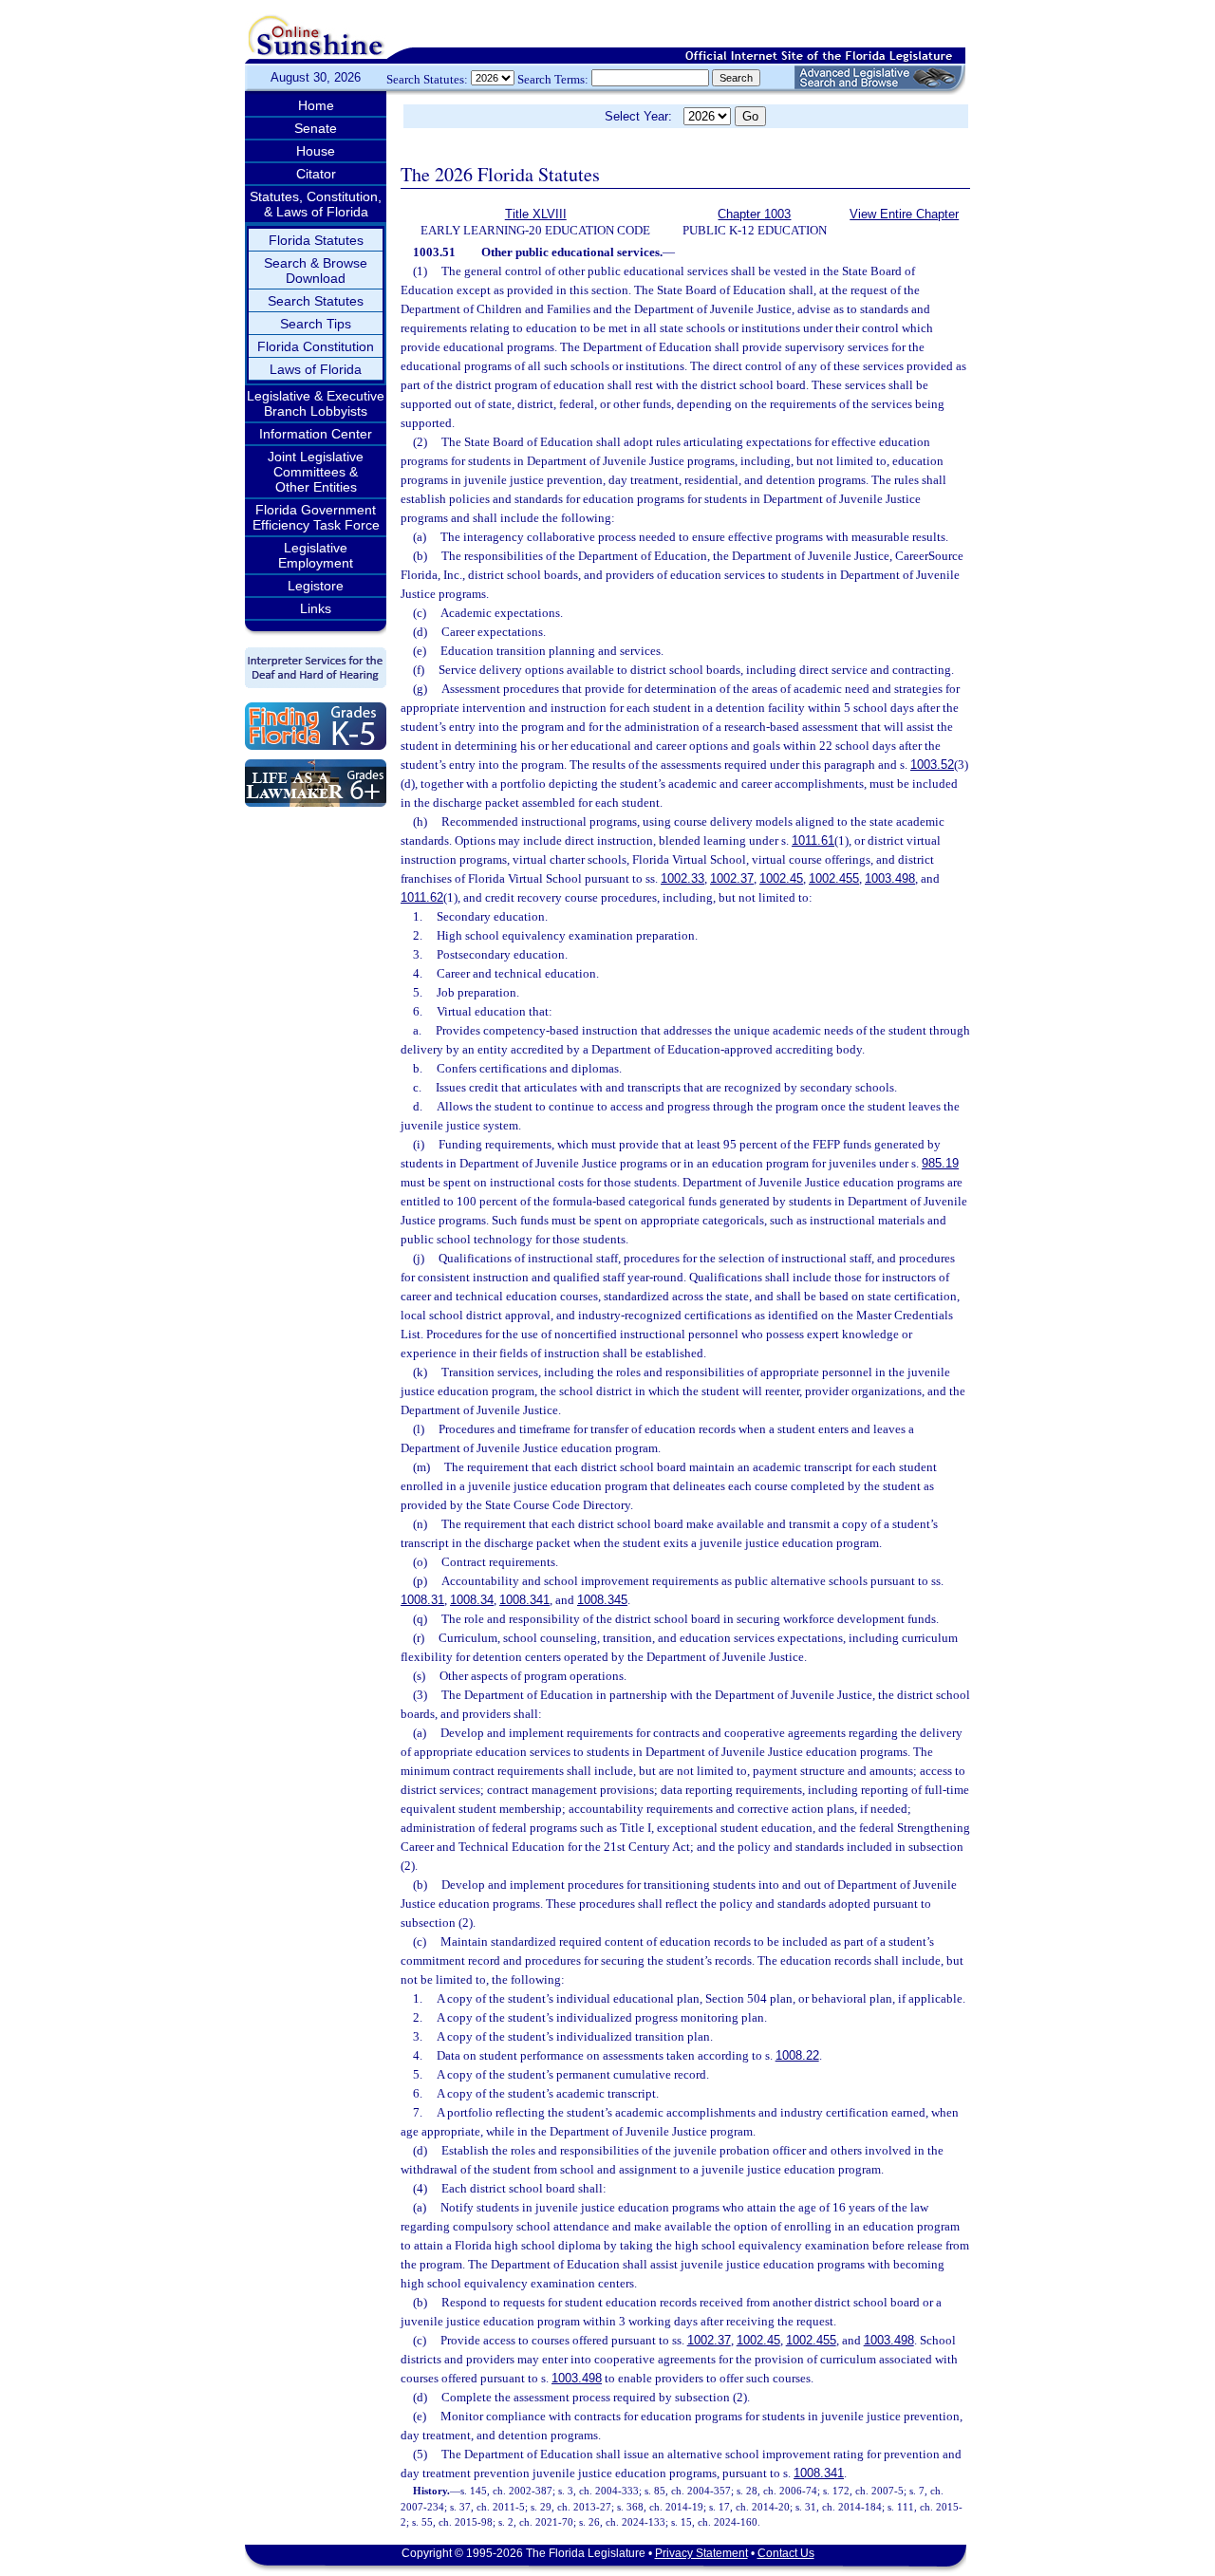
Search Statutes (316, 301)
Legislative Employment (316, 555)
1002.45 (781, 878)
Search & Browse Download (316, 271)
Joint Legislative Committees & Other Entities (316, 472)
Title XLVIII (536, 214)
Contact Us (786, 2553)
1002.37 (732, 878)
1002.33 (682, 878)
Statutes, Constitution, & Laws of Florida (316, 204)
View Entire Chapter (904, 214)
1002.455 (834, 878)
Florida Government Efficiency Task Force (316, 517)
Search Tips (316, 324)
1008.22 (797, 2055)
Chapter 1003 (754, 214)
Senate (316, 128)
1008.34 (472, 1600)
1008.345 (602, 1600)
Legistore (316, 586)
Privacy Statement (701, 2553)
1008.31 (422, 1600)
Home (316, 105)
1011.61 (813, 840)
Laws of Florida (316, 369)
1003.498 (890, 878)
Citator (316, 174)
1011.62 (422, 897)
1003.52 (932, 765)
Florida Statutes (316, 240)
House (316, 151)
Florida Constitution (316, 346)
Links (316, 608)
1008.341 (524, 1600)
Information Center (316, 434)
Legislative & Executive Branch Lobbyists (316, 403)
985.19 (940, 1163)
